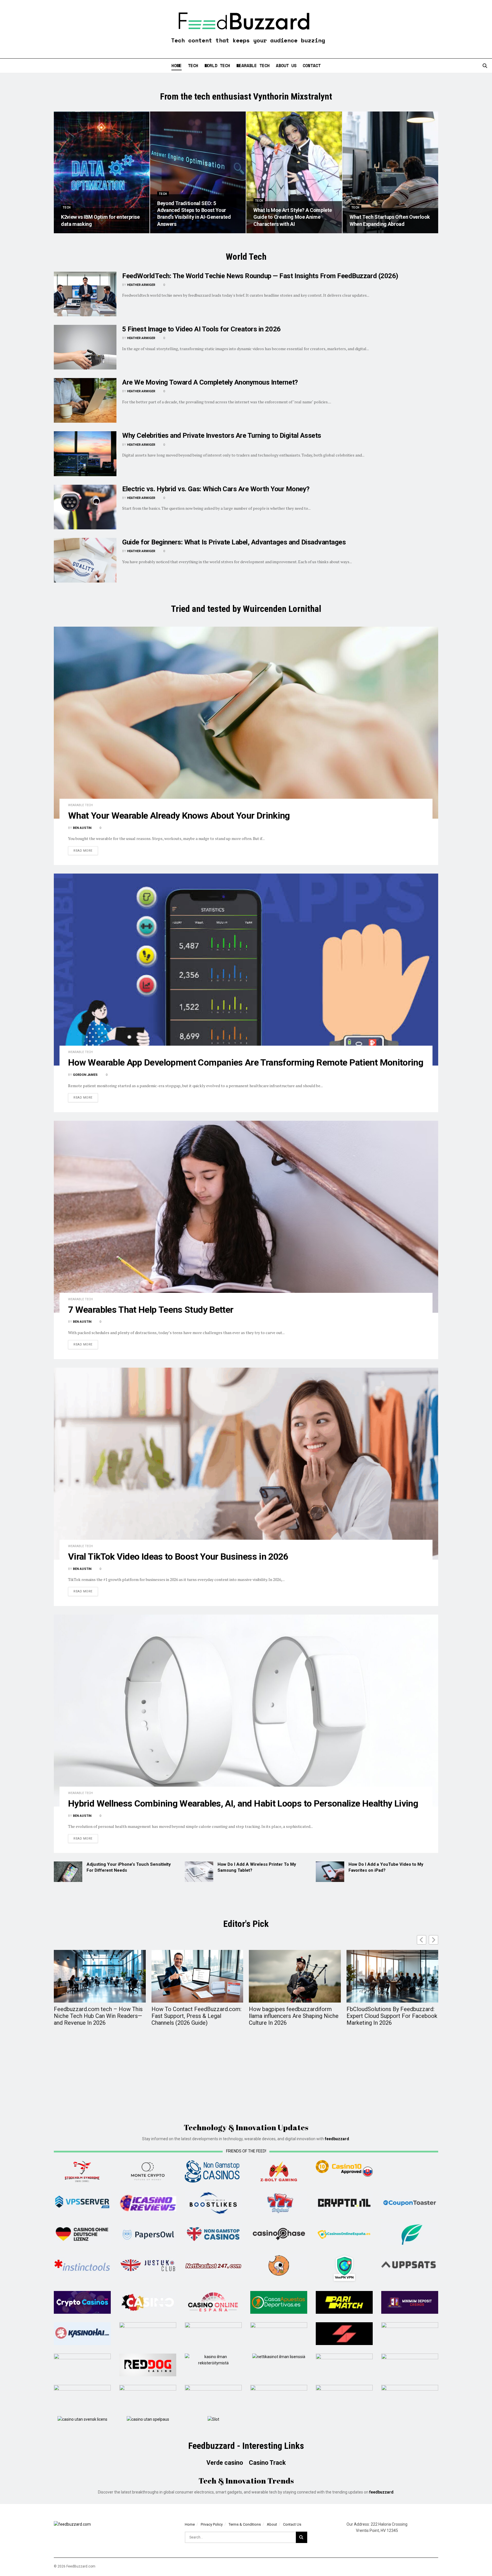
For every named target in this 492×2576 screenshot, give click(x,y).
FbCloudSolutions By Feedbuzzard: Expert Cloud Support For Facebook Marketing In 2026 (392, 2016)
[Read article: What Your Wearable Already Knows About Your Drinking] (246, 723)
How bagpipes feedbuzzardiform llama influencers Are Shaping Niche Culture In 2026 (294, 2016)
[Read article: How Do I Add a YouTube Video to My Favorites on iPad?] (330, 1872)
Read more (86, 851)
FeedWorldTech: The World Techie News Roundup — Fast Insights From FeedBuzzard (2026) (260, 276)
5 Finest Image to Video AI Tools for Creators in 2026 (201, 329)
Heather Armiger (141, 285)
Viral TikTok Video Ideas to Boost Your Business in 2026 (178, 1557)
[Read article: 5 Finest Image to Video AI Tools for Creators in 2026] (85, 347)
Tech (193, 65)
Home (177, 65)
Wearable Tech (253, 65)
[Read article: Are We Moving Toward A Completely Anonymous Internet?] (85, 400)
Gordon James (85, 1075)
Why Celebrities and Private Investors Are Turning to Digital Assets (222, 435)
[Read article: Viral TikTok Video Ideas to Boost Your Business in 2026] (246, 1464)
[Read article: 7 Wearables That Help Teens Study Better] (246, 1217)
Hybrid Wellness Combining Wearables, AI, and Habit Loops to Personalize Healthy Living (243, 1803)
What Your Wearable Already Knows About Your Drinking (179, 816)
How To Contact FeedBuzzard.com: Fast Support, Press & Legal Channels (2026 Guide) (196, 2016)
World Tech (217, 65)
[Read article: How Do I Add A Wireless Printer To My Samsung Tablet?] (199, 1872)
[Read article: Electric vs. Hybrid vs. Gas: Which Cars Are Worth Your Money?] (85, 507)
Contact (312, 65)
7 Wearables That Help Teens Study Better (151, 1310)
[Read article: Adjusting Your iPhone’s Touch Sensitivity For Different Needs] (68, 1872)
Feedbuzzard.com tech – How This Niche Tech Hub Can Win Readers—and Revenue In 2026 (98, 2016)
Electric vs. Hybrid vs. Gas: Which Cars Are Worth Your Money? (216, 489)
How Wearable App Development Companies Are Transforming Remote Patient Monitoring (246, 1062)
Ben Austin (82, 828)
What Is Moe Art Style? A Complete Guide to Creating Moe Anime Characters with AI (293, 217)
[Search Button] (485, 66)
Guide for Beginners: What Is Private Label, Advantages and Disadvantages (234, 542)
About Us (286, 65)
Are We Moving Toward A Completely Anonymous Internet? (210, 382)
